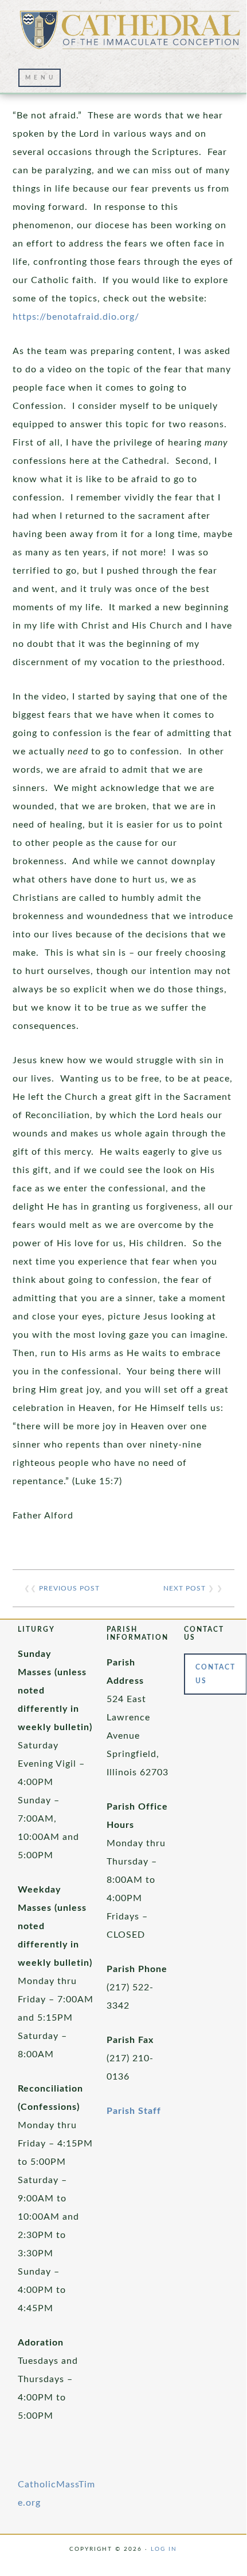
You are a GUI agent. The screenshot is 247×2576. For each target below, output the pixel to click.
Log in (164, 2549)
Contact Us (215, 1674)
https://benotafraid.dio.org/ (76, 317)
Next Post (185, 1588)
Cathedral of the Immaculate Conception (130, 34)
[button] (40, 78)
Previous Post (69, 1588)
